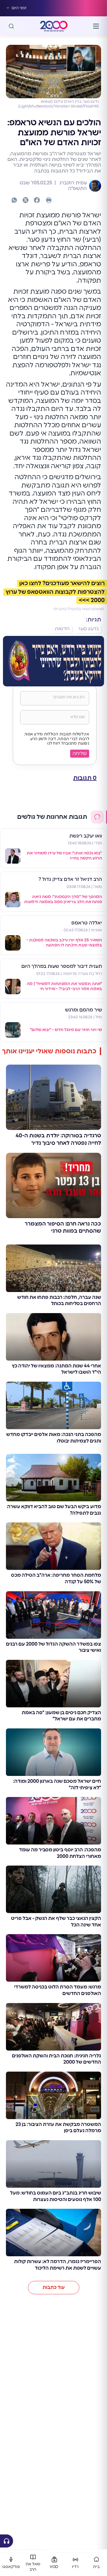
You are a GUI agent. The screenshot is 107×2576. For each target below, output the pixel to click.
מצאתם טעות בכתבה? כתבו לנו (79, 609)
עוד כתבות (54, 2287)
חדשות (62, 629)
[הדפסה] (49, 200)
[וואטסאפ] (14, 200)
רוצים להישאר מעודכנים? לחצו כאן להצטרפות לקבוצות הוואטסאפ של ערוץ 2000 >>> (55, 592)
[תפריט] (96, 26)
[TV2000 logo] (54, 26)
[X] (26, 200)
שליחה (80, 753)
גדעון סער (88, 629)
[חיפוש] (11, 26)
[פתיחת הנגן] (7, 2541)
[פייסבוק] (37, 200)
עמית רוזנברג (73, 183)
